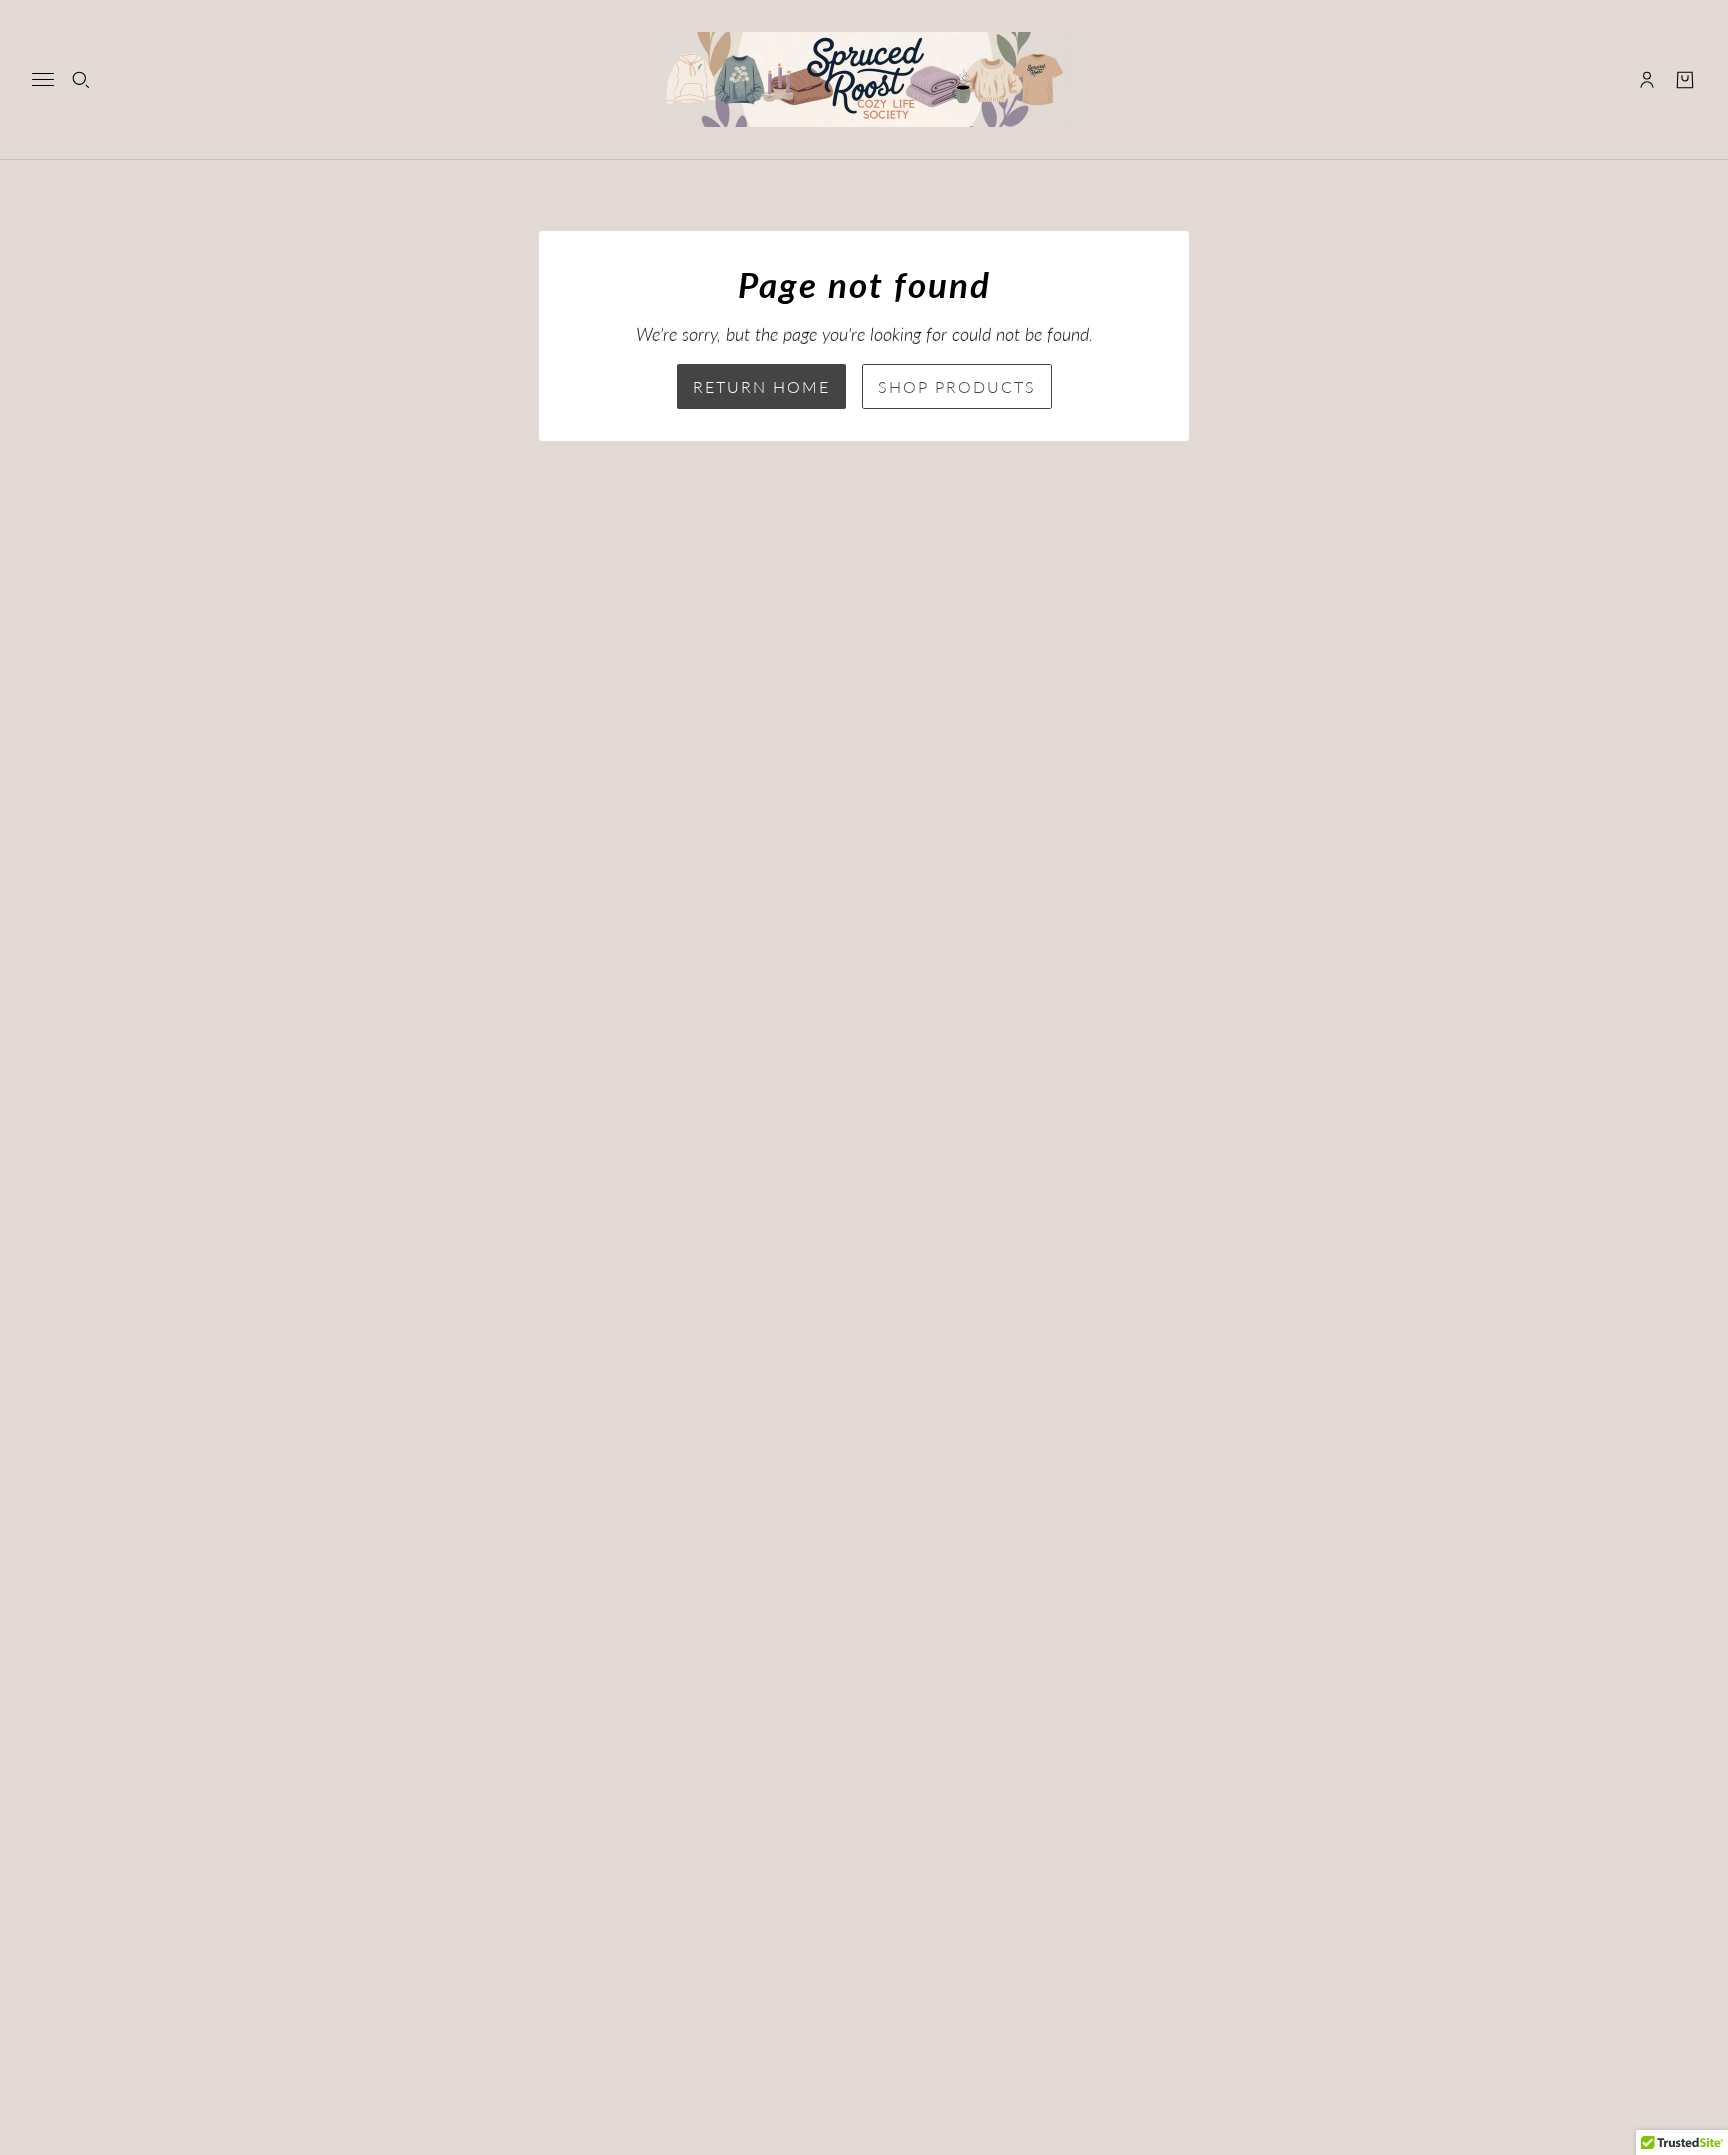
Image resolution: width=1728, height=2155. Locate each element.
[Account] (1647, 80)
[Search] (81, 80)
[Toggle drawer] (43, 79)
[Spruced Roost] (864, 79)
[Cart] (1685, 80)
